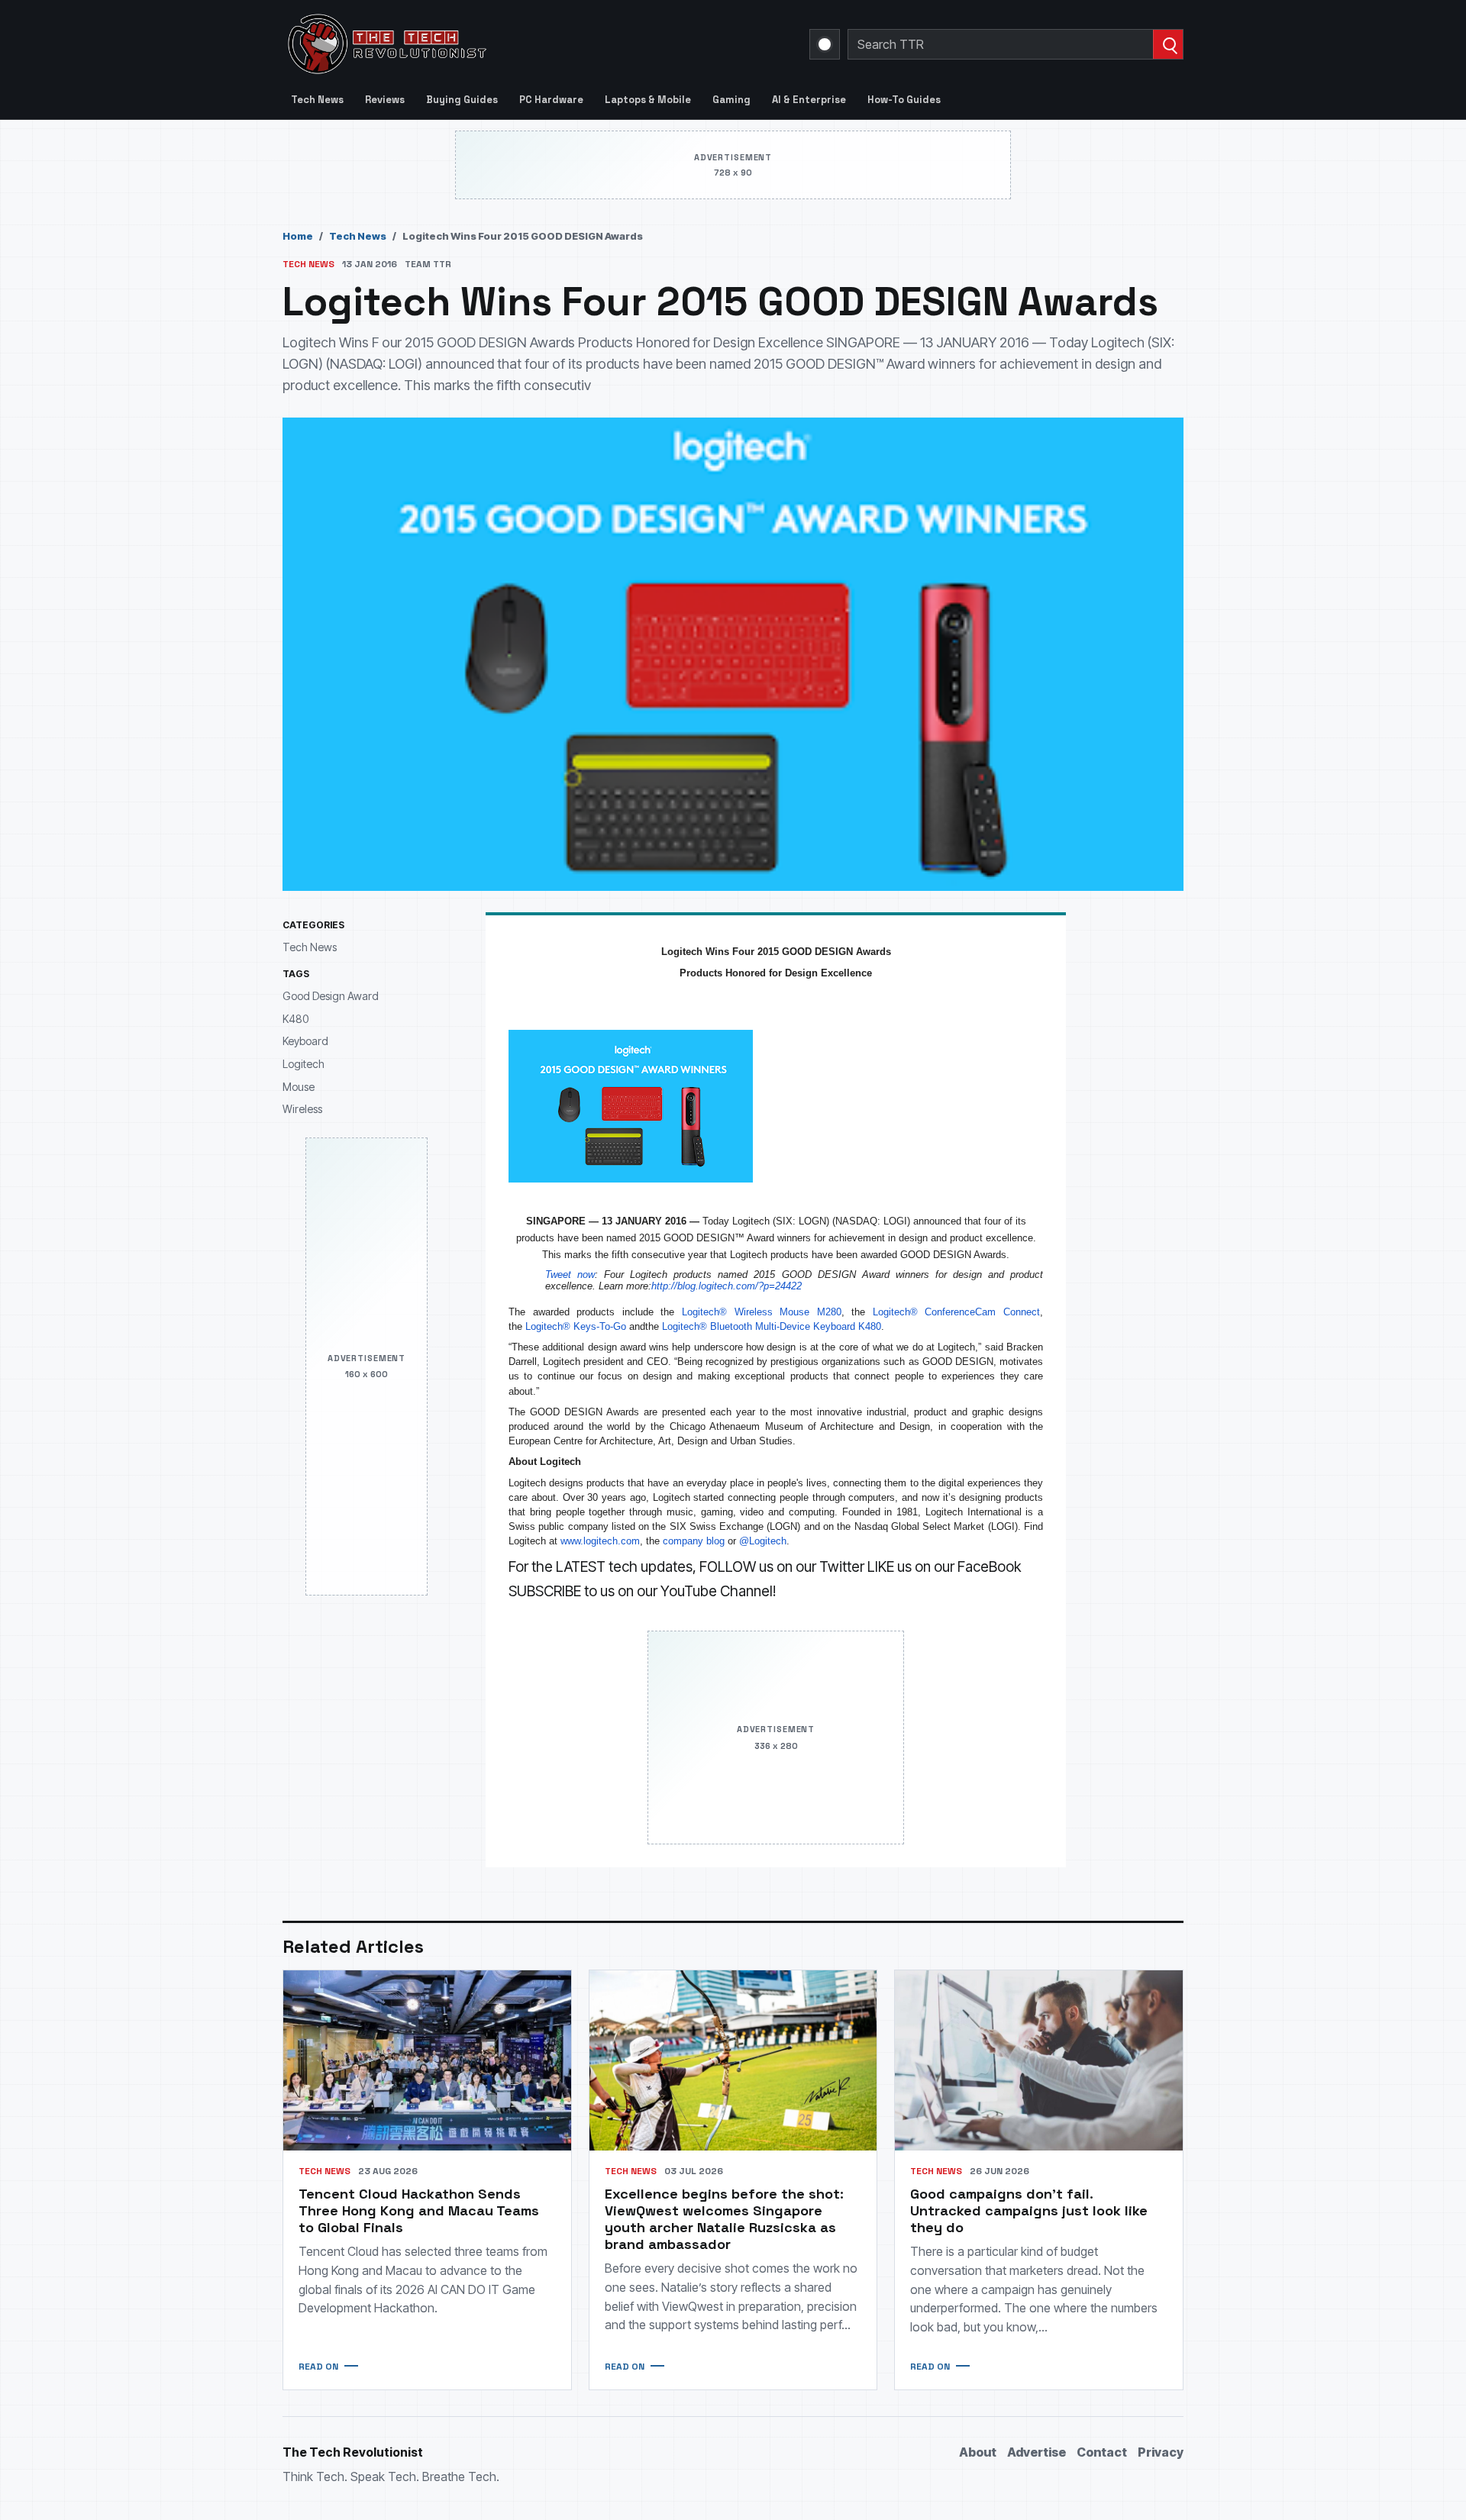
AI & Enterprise (809, 100)
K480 (295, 1018)
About (978, 2452)
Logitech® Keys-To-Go (576, 1326)
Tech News (317, 100)
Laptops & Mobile (648, 100)
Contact (1102, 2452)
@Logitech (763, 1541)
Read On (318, 2367)
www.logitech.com (600, 1541)
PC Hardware (551, 100)
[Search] (1168, 44)
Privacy (1161, 2452)
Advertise (1037, 2452)
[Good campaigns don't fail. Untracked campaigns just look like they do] (1039, 2060)
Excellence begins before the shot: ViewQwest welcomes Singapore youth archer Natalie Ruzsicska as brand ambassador (724, 2219)
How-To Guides (904, 100)
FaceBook (989, 1567)
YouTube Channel (717, 1591)
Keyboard (305, 1041)
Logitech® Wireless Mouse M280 (762, 1312)
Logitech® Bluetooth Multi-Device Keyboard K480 (772, 1326)
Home (298, 236)
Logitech (304, 1064)
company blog (694, 1541)
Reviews (385, 100)
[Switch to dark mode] (825, 44)
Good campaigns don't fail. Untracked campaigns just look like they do (1029, 2210)
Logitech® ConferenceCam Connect (956, 1312)
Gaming (731, 100)
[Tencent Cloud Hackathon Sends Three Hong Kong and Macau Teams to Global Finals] (427, 2060)
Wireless (302, 1109)
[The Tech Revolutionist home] (496, 44)
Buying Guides (462, 100)
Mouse (299, 1086)
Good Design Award (331, 996)
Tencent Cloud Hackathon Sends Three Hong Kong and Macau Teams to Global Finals (419, 2210)
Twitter (842, 1567)
